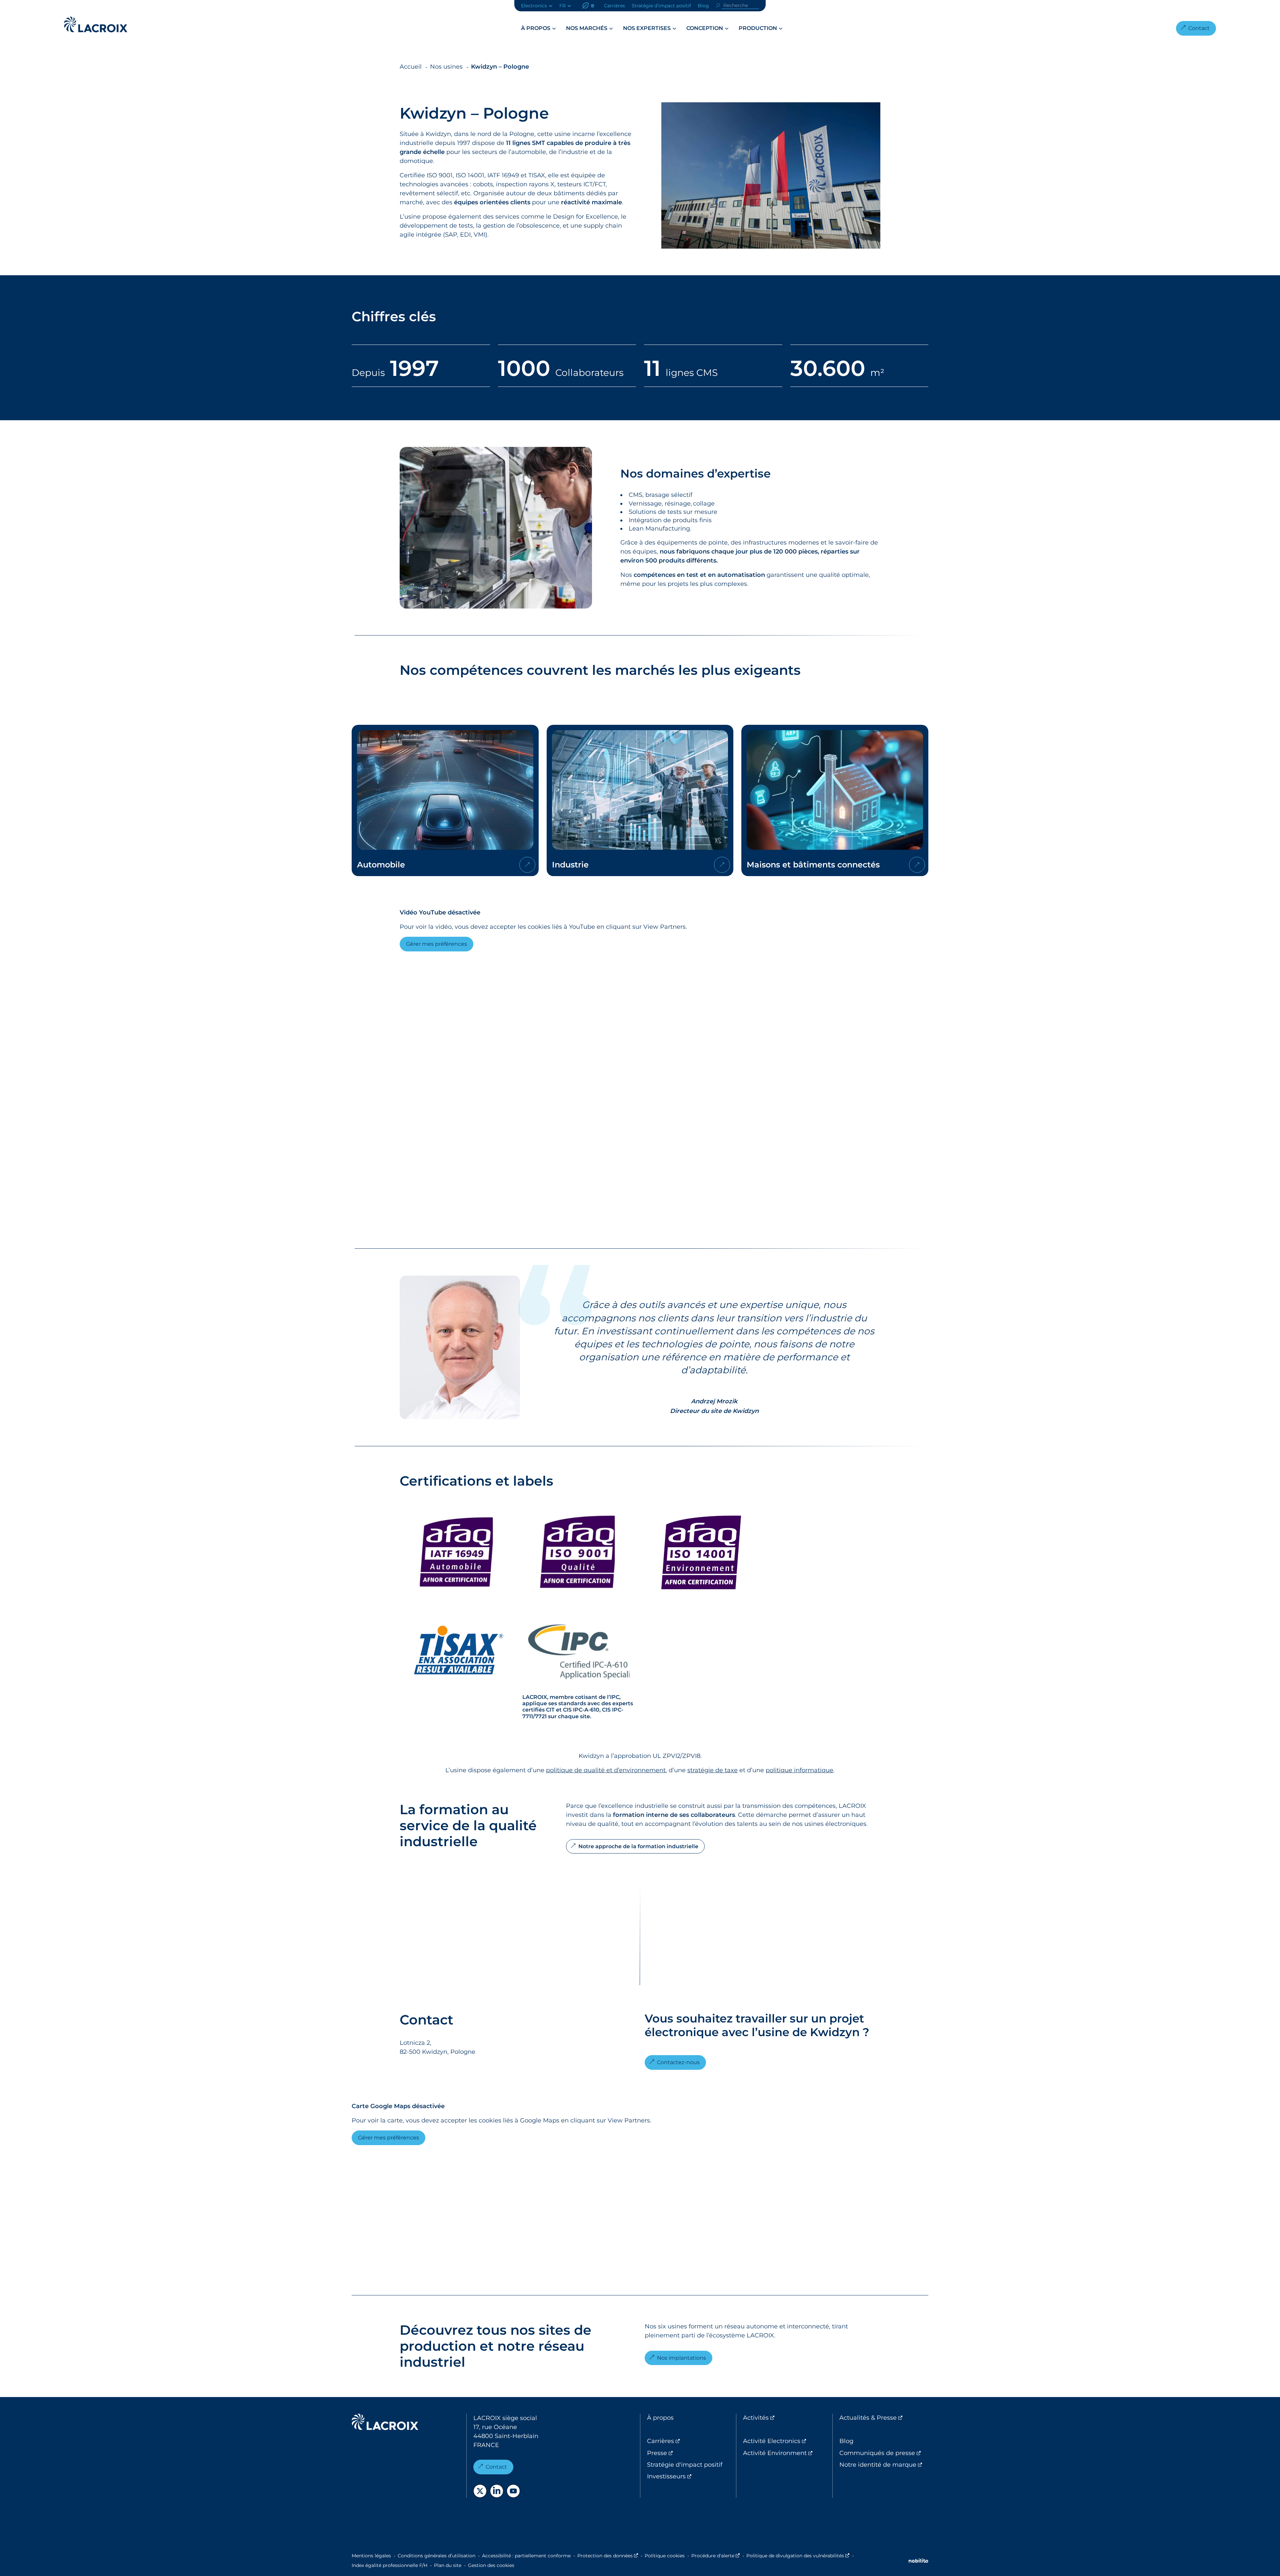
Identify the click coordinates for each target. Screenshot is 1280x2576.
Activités (784, 2418)
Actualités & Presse (884, 2418)
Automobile (445, 800)
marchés (645, 670)
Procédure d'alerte (715, 2556)
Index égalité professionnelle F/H (389, 2565)
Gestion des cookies (491, 2565)
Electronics (534, 6)
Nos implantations (681, 2358)
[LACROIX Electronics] (385, 2423)
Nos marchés (587, 28)
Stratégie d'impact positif (685, 2465)
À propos (536, 28)
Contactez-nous (678, 2062)
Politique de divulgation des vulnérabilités (798, 2556)
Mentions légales (371, 2556)
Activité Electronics (787, 2441)
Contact (1199, 28)
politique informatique (799, 1770)
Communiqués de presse (884, 2453)
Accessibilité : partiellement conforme (526, 2556)
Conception (705, 28)
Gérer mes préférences (436, 944)
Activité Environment (787, 2453)
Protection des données (608, 2556)
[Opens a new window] (480, 2491)
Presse (685, 2453)
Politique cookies (665, 2556)
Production (758, 28)
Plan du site (448, 2565)
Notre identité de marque (884, 2465)
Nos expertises (647, 28)
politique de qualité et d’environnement (606, 1770)
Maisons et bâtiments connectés (835, 800)
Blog (703, 6)
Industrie (640, 800)
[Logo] (96, 24)
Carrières (614, 6)
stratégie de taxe (712, 1770)
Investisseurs (691, 2476)
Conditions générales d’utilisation (436, 2556)
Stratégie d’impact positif (661, 6)
